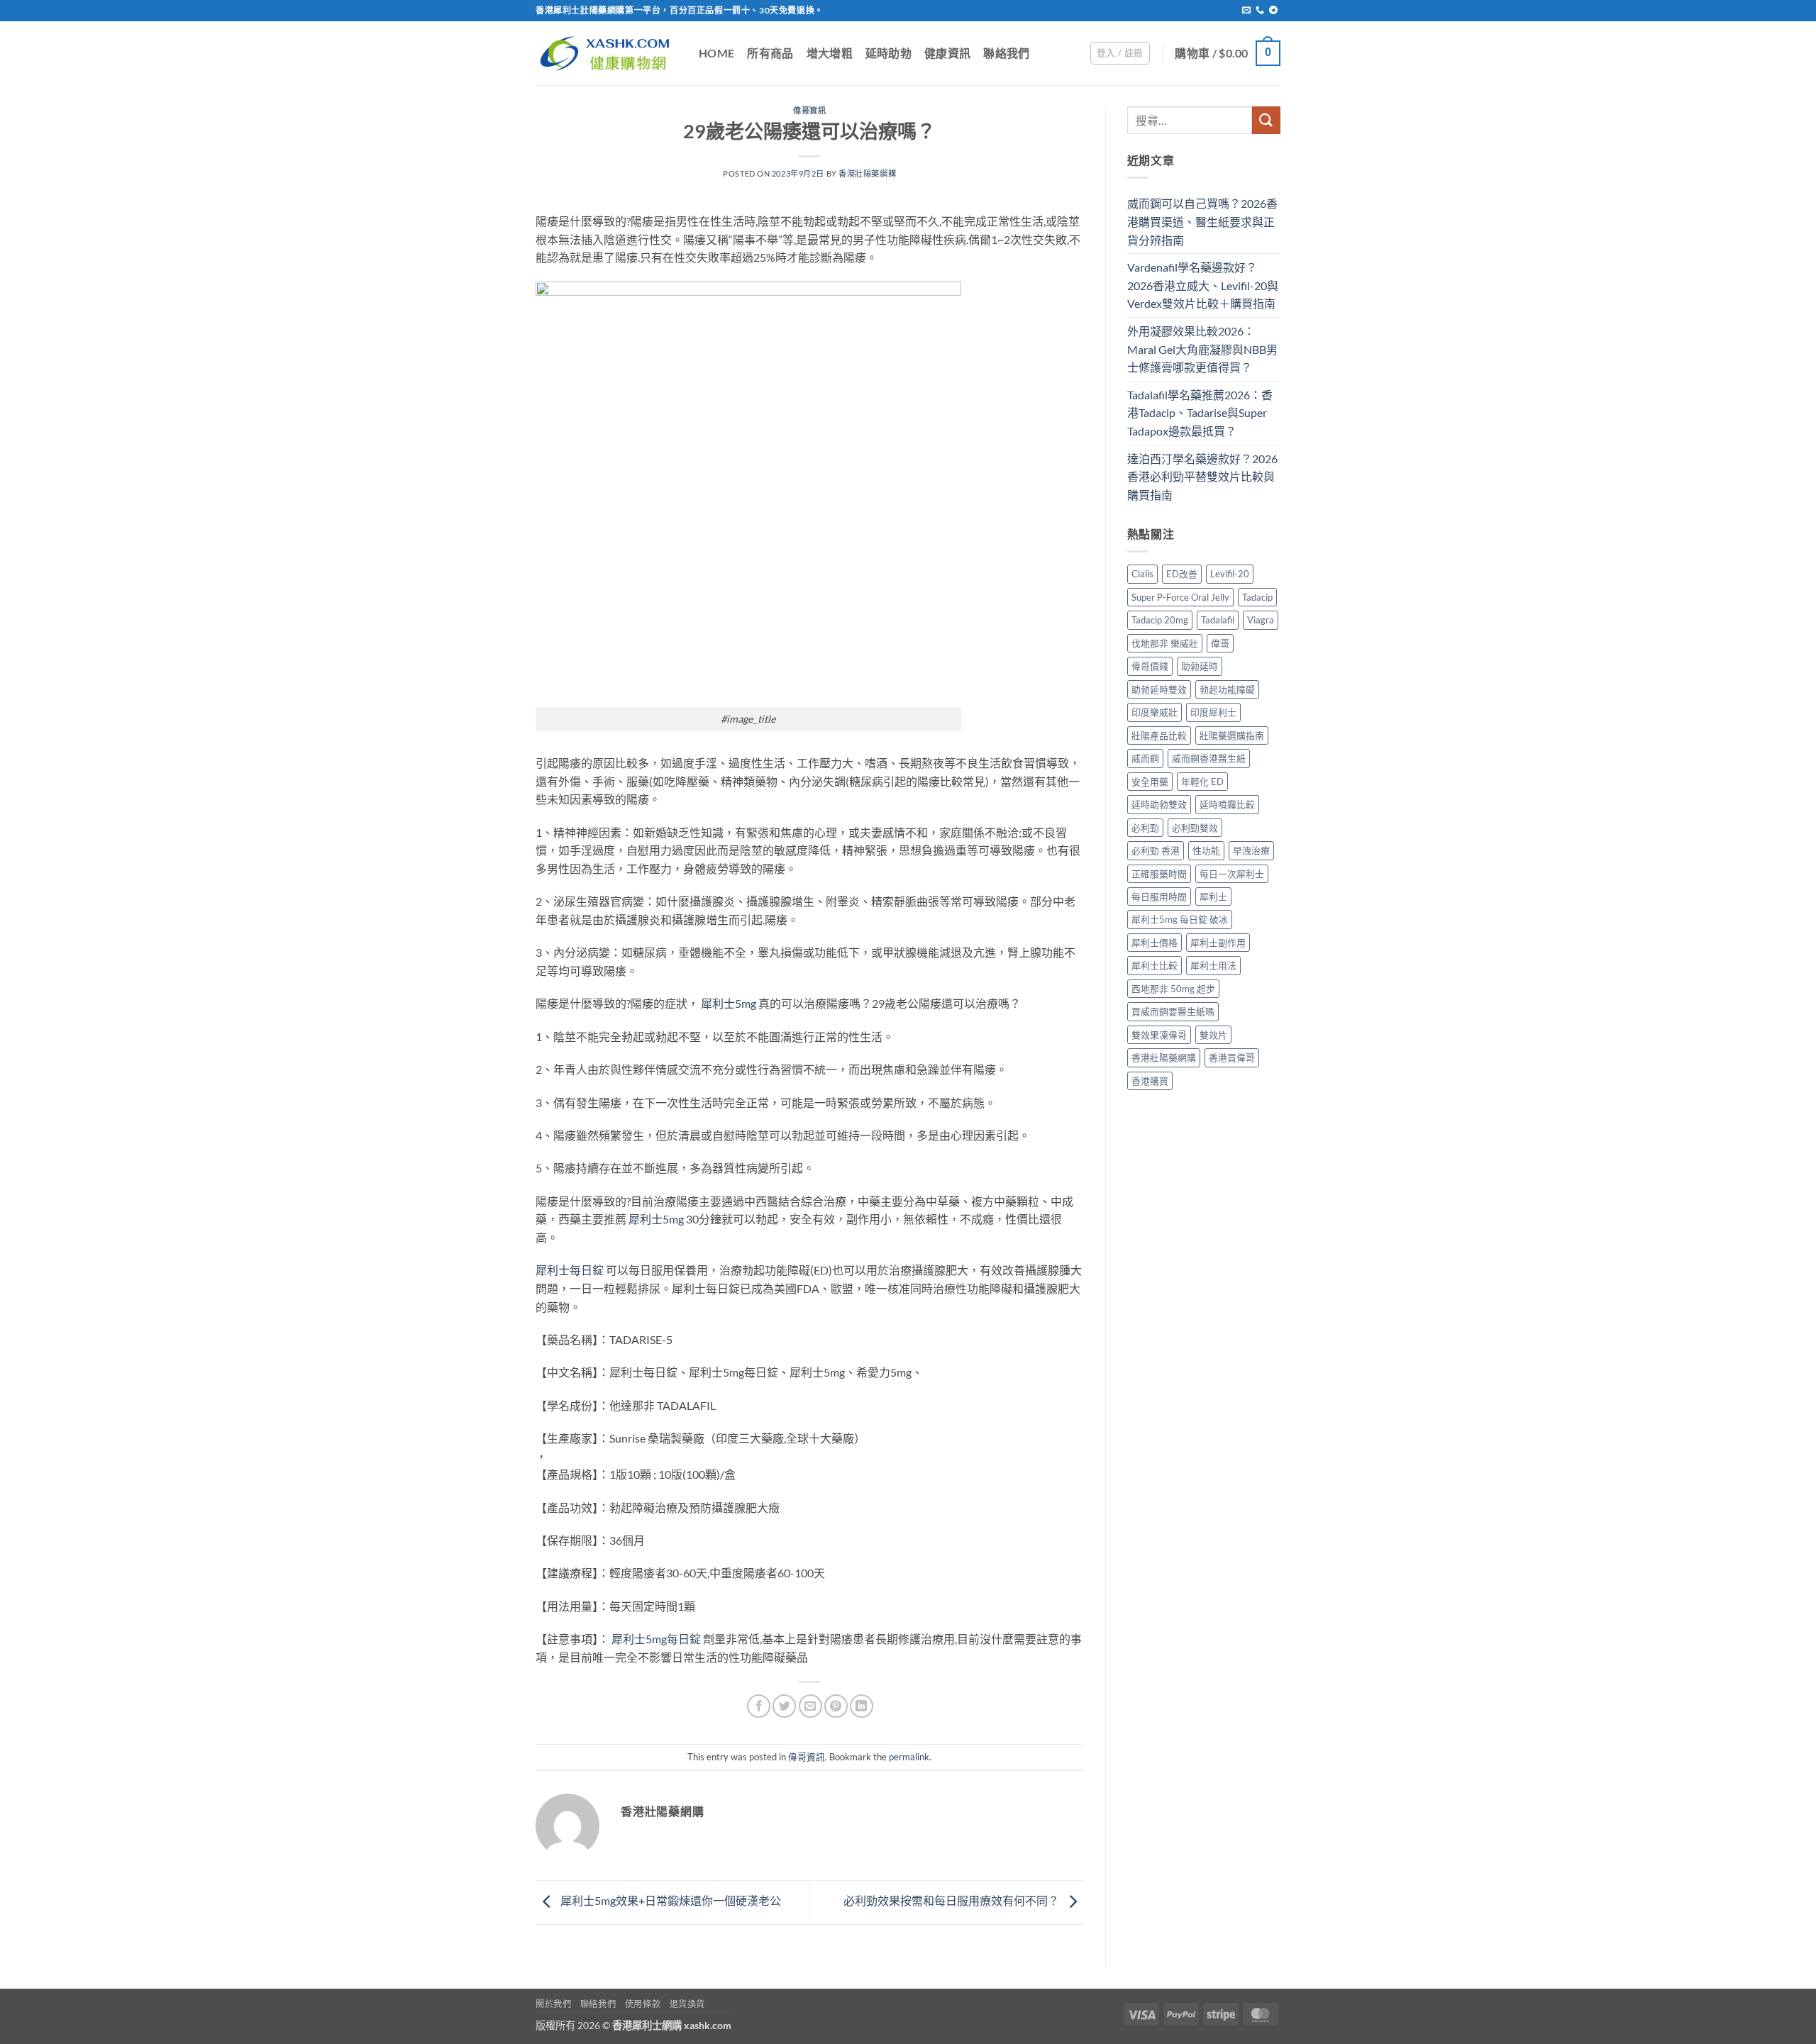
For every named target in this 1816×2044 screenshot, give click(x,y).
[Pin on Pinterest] (836, 1706)
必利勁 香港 (1156, 850)
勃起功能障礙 (1227, 689)
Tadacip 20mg (1160, 620)
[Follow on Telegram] (1273, 11)
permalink (909, 1757)
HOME (716, 53)
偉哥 (1220, 643)
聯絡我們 (1006, 53)
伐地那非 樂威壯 (1165, 643)
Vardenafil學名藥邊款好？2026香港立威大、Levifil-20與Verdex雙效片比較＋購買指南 (1203, 285)
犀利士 (1213, 896)
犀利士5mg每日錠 (656, 1639)
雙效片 (1213, 1035)
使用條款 (643, 2004)
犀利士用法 (1213, 965)
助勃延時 (1200, 666)
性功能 (1206, 850)
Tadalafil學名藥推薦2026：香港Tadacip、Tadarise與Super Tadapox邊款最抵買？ (1200, 413)
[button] (1120, 53)
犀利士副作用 (1218, 943)
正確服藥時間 (1159, 874)
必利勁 (1145, 828)
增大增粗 (830, 53)
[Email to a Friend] (810, 1706)
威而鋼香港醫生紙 (1209, 758)
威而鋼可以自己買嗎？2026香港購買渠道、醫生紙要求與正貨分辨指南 (1202, 221)
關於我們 (553, 2004)
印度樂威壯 (1155, 712)
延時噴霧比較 (1227, 804)
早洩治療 (1251, 850)
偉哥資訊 (809, 110)
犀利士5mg (729, 1003)
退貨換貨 (687, 2004)
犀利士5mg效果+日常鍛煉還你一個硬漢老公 (670, 1900)
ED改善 (1182, 574)
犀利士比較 (1155, 965)
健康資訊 (947, 53)
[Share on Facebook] (759, 1706)
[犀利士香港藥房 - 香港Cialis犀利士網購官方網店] (607, 53)
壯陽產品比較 (1159, 735)
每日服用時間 (1159, 896)
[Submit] (1266, 120)
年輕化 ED (1202, 782)
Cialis (1142, 574)
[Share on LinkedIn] (862, 1706)
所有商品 (770, 53)
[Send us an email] (1246, 11)
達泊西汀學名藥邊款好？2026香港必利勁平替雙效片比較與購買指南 (1202, 477)
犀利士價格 (1155, 943)
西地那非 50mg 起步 (1173, 989)
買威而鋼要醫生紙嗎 (1173, 1011)
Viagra (1261, 620)
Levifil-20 (1230, 574)
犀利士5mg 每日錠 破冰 (1180, 919)
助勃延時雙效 (1159, 689)
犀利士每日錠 (570, 1270)
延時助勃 (888, 53)
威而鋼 (1145, 758)
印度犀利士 (1213, 712)
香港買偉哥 (1232, 1057)
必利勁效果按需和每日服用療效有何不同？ (952, 1900)
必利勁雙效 (1195, 828)
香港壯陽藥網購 (867, 173)
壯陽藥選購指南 (1232, 735)
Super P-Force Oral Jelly (1180, 597)
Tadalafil (1218, 620)
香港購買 (1150, 1081)
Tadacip (1257, 597)
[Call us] (1260, 11)
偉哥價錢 (1150, 666)
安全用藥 (1150, 782)
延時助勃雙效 (1159, 804)
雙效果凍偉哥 (1159, 1035)
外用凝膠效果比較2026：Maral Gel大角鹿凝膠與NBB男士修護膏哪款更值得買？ (1202, 349)
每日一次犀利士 (1232, 874)
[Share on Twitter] (784, 1706)
